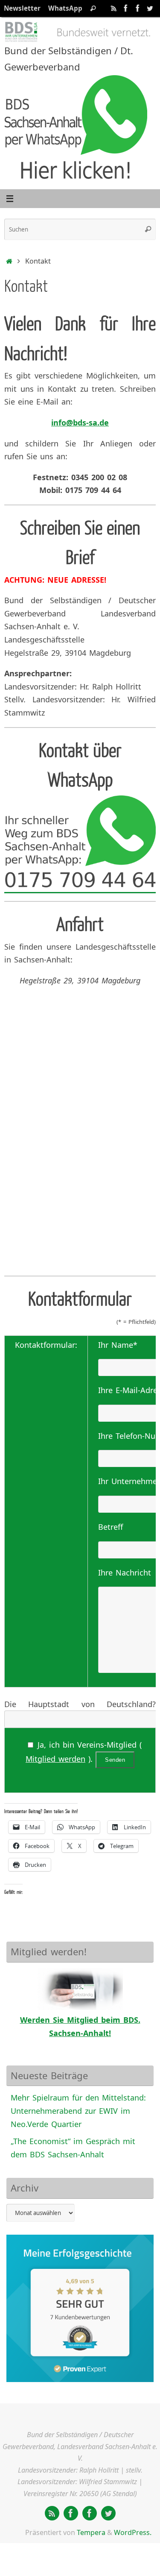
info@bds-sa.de (80, 422)
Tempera (91, 2532)
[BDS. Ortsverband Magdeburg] (138, 8)
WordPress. (133, 2532)
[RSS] (114, 8)
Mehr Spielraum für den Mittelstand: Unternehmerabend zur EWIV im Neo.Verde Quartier (78, 2111)
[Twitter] (150, 8)
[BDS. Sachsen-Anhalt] (126, 8)
